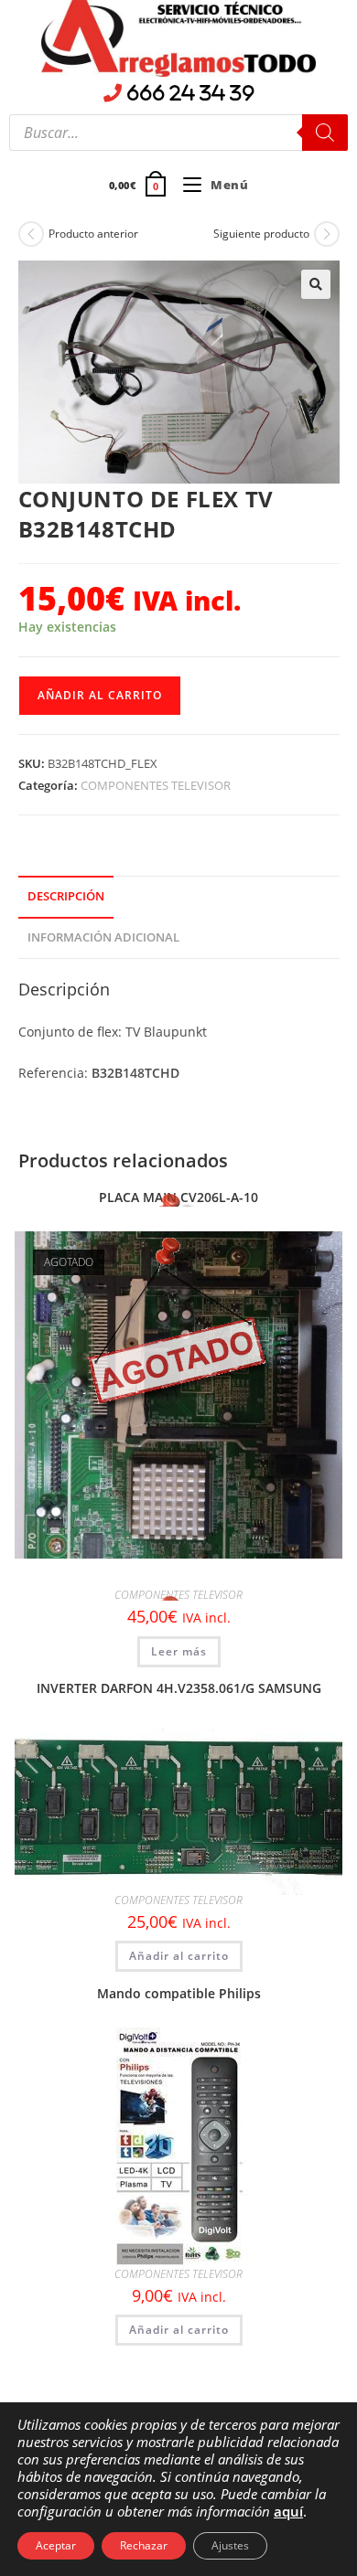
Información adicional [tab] (103, 937)
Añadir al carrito (100, 695)
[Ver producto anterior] (31, 234)
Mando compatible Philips (179, 1993)
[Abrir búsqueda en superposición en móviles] (178, 133)
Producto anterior (93, 234)
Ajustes (230, 2545)
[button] (316, 284)
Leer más (179, 1651)
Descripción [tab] (66, 896)
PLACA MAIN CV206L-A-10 (178, 1197)
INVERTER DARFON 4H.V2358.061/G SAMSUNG (179, 1688)
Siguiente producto (261, 234)
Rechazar (144, 2545)
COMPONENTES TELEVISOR (156, 785)
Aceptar (56, 2545)
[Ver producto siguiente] (327, 234)
